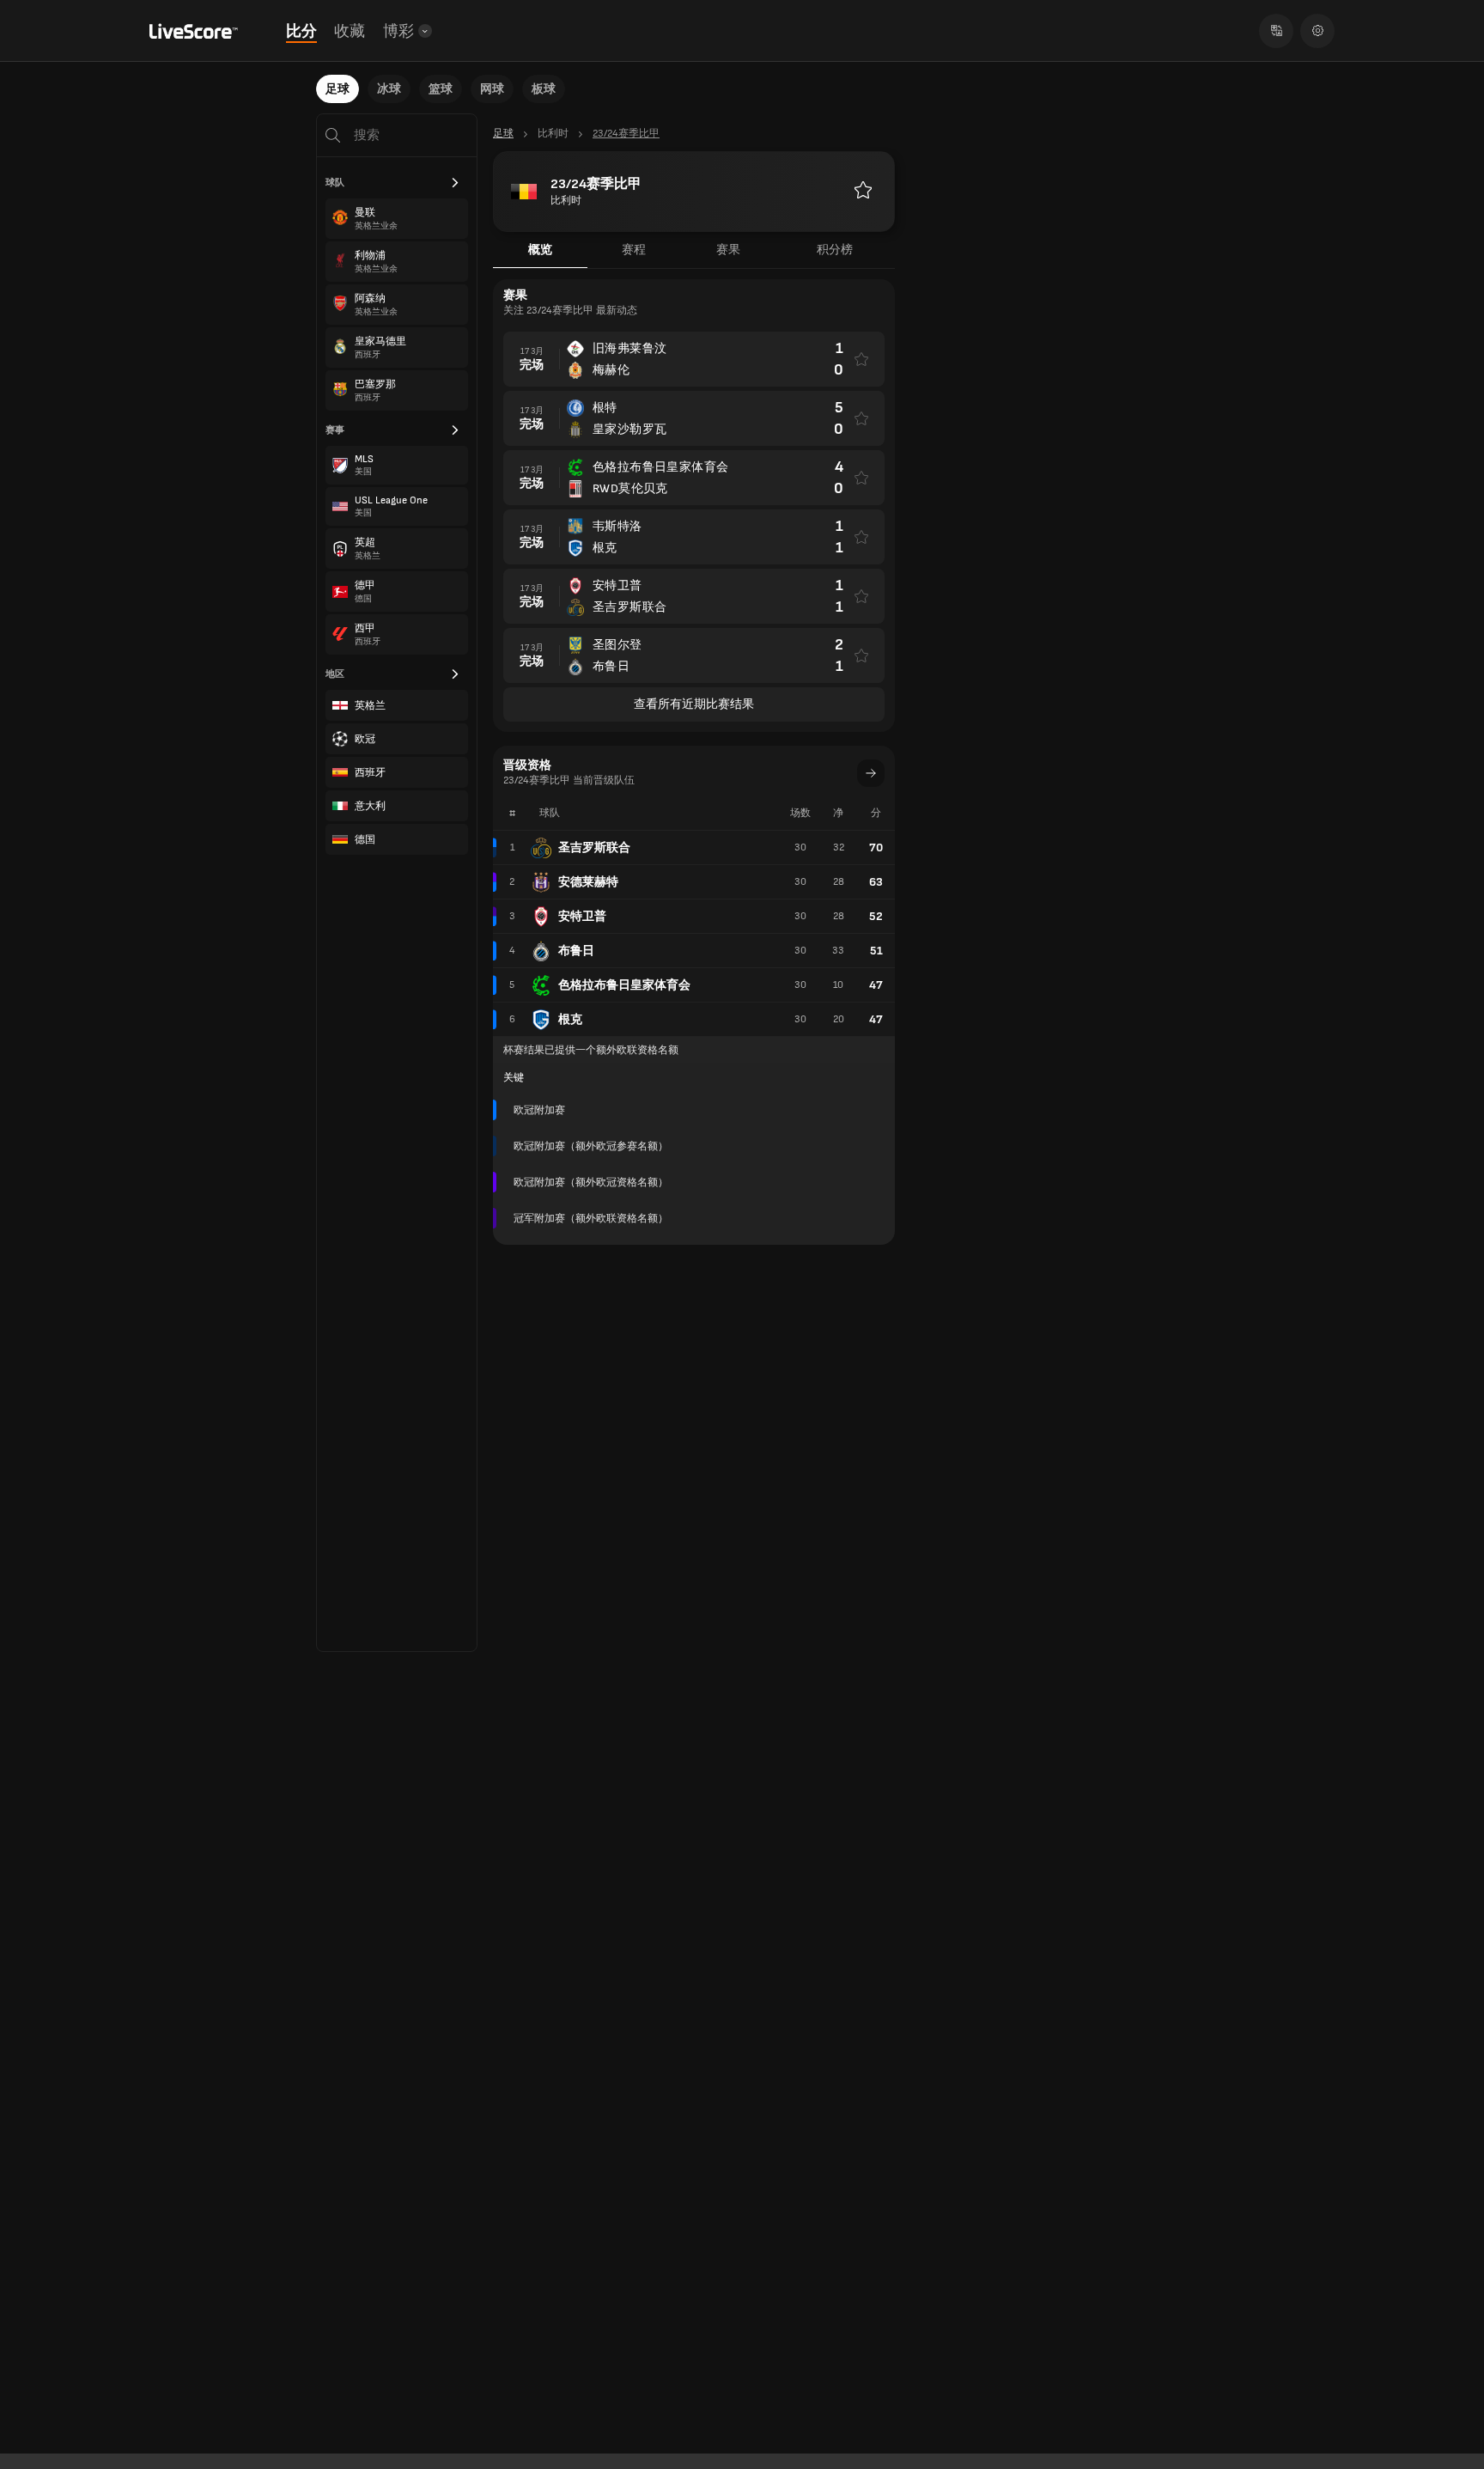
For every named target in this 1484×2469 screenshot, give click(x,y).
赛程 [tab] (634, 250)
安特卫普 (582, 916)
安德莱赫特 (588, 882)
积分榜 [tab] (835, 250)
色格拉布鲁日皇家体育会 (624, 985)
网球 (492, 89)
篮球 (441, 89)
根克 (570, 1019)
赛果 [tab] (728, 250)
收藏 (350, 31)
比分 (301, 31)
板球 (544, 89)
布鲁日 (576, 951)
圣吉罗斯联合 (594, 847)
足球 (338, 89)
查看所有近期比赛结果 (694, 704)
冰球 (389, 89)
